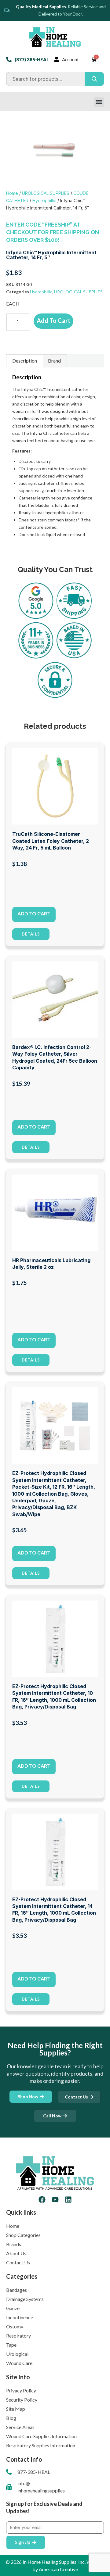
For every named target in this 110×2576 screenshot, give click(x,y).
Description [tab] (25, 361)
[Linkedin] (68, 2200)
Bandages (16, 2290)
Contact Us (18, 2262)
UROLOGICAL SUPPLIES (46, 193)
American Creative (58, 2569)
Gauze (13, 2308)
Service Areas (20, 2427)
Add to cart (54, 320)
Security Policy (22, 2400)
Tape (11, 2345)
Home (12, 193)
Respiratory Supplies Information (41, 2445)
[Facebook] (42, 2200)
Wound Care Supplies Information (41, 2436)
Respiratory (18, 2336)
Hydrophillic (44, 200)
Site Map (16, 2409)
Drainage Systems (25, 2299)
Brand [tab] (54, 361)
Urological (17, 2354)
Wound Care (19, 2363)
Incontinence (20, 2317)
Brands (14, 2244)
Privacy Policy (21, 2390)
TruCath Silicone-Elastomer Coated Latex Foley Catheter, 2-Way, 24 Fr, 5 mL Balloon (52, 841)
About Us (16, 2253)
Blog (11, 2418)
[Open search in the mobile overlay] (55, 79)
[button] (99, 102)
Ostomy (15, 2326)
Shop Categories (23, 2235)
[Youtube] (55, 2200)
